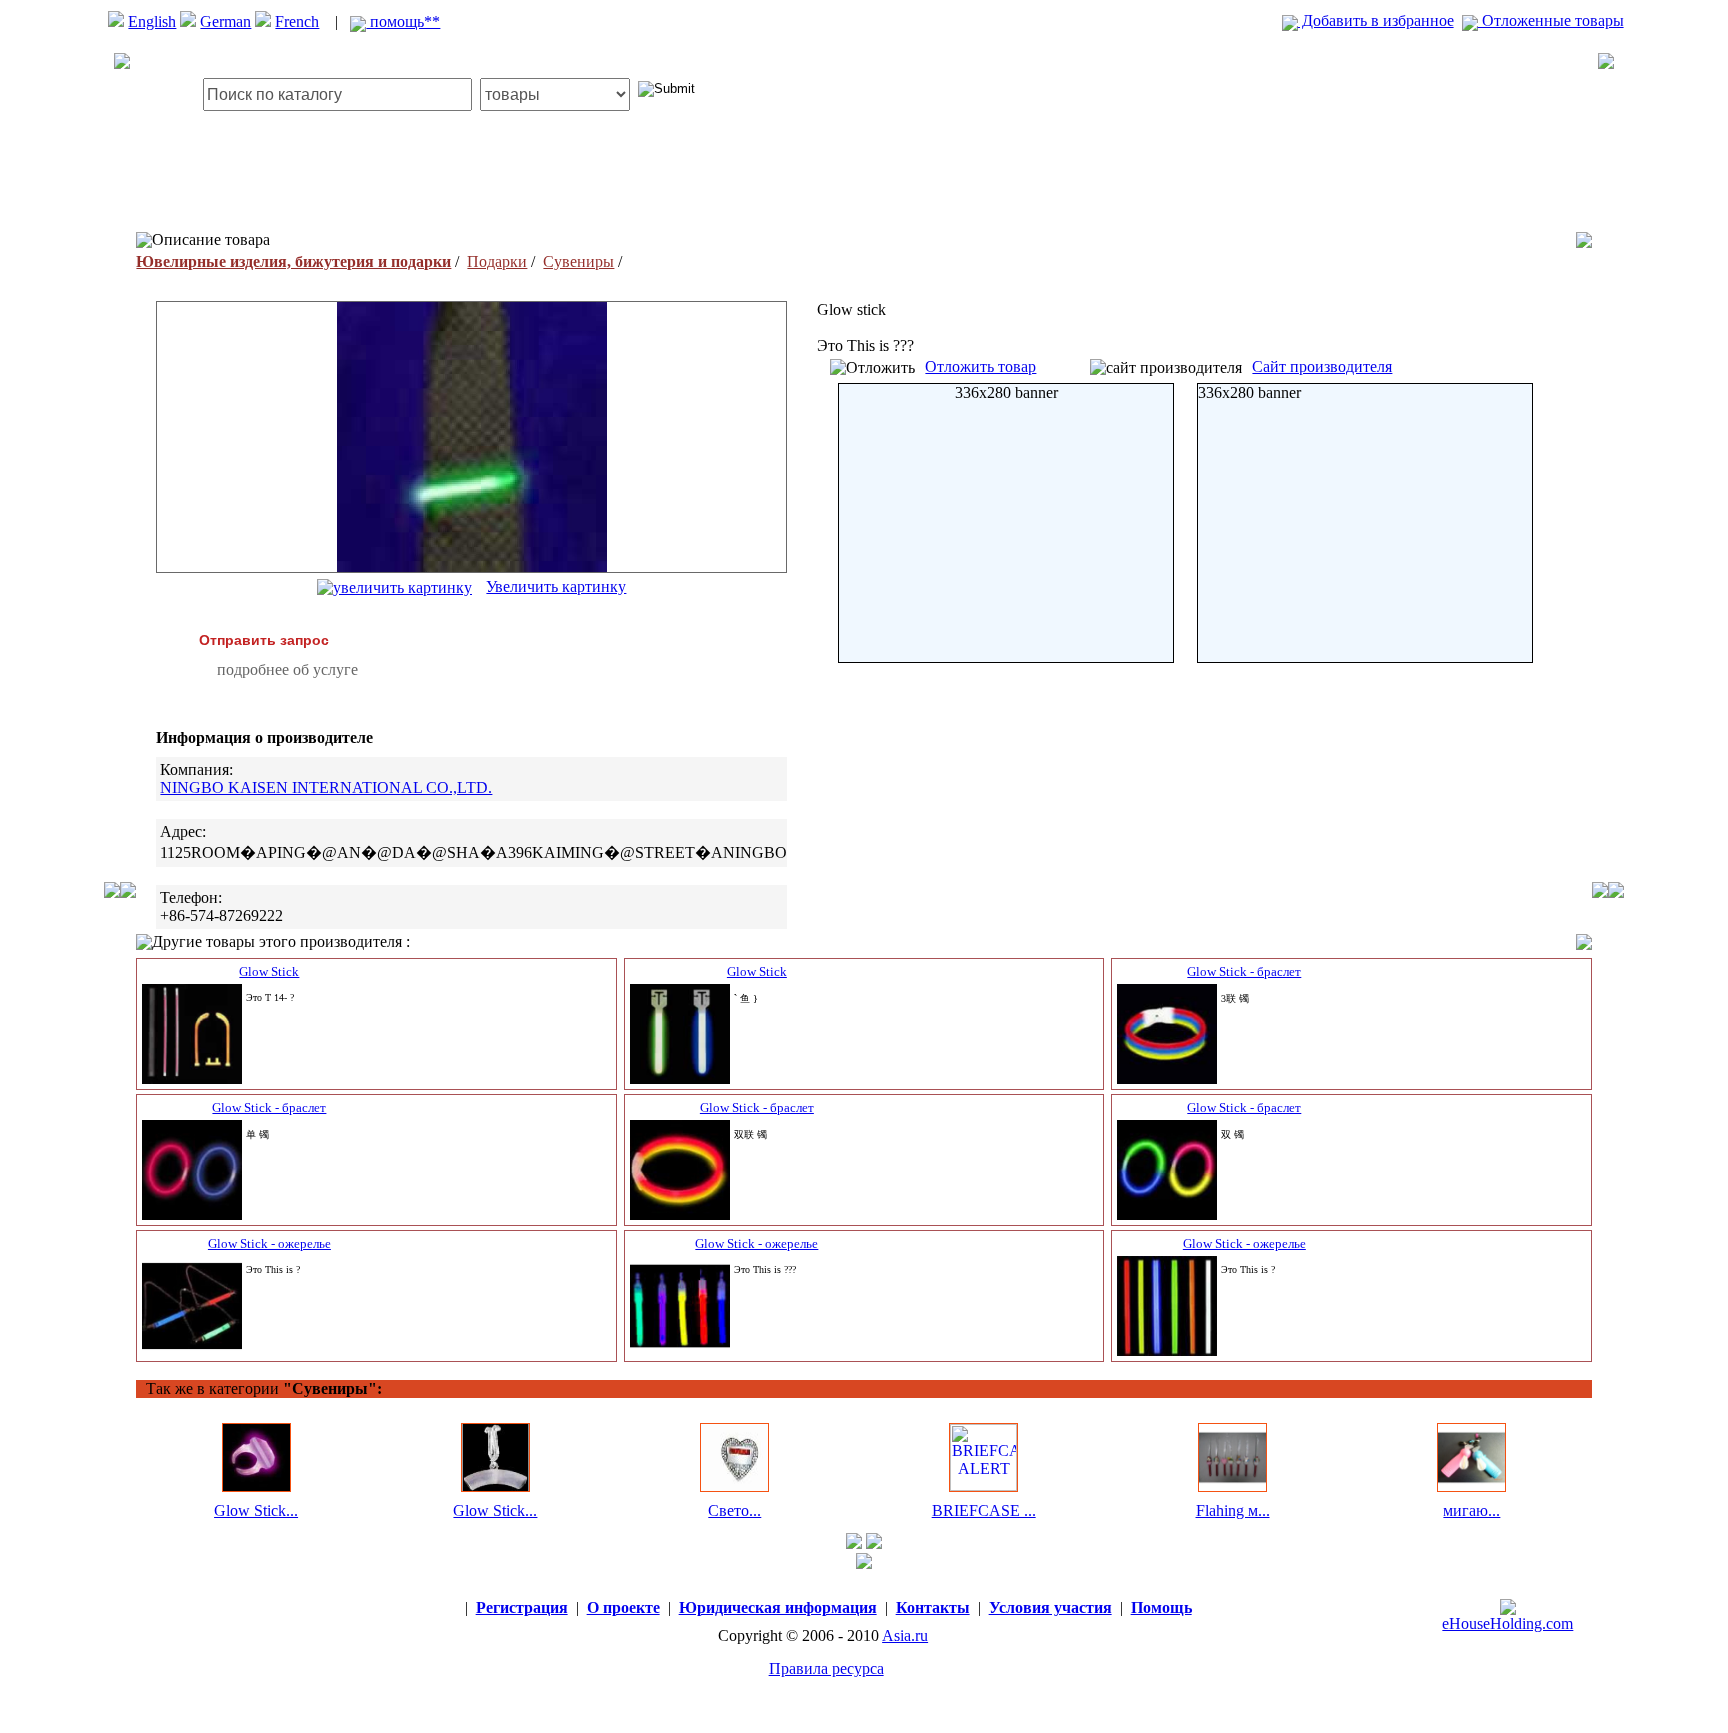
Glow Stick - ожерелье (269, 1243)
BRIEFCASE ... (984, 1510)
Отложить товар (980, 366)
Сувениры (578, 261)
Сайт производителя (1322, 366)
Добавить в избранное (1376, 20)
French (297, 21)
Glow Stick (269, 971)
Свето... (734, 1510)
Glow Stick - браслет (1244, 971)
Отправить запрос (264, 640)
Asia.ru (905, 1635)
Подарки (497, 261)
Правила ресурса (826, 1668)
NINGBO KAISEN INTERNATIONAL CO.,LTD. (326, 787)
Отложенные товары (1551, 20)
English (152, 21)
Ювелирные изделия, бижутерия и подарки (293, 261)
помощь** (403, 21)
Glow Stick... (256, 1510)
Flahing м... (1233, 1510)
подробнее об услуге (287, 669)
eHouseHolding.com (1507, 1623)
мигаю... (1471, 1510)
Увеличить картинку (556, 586)
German (225, 21)
